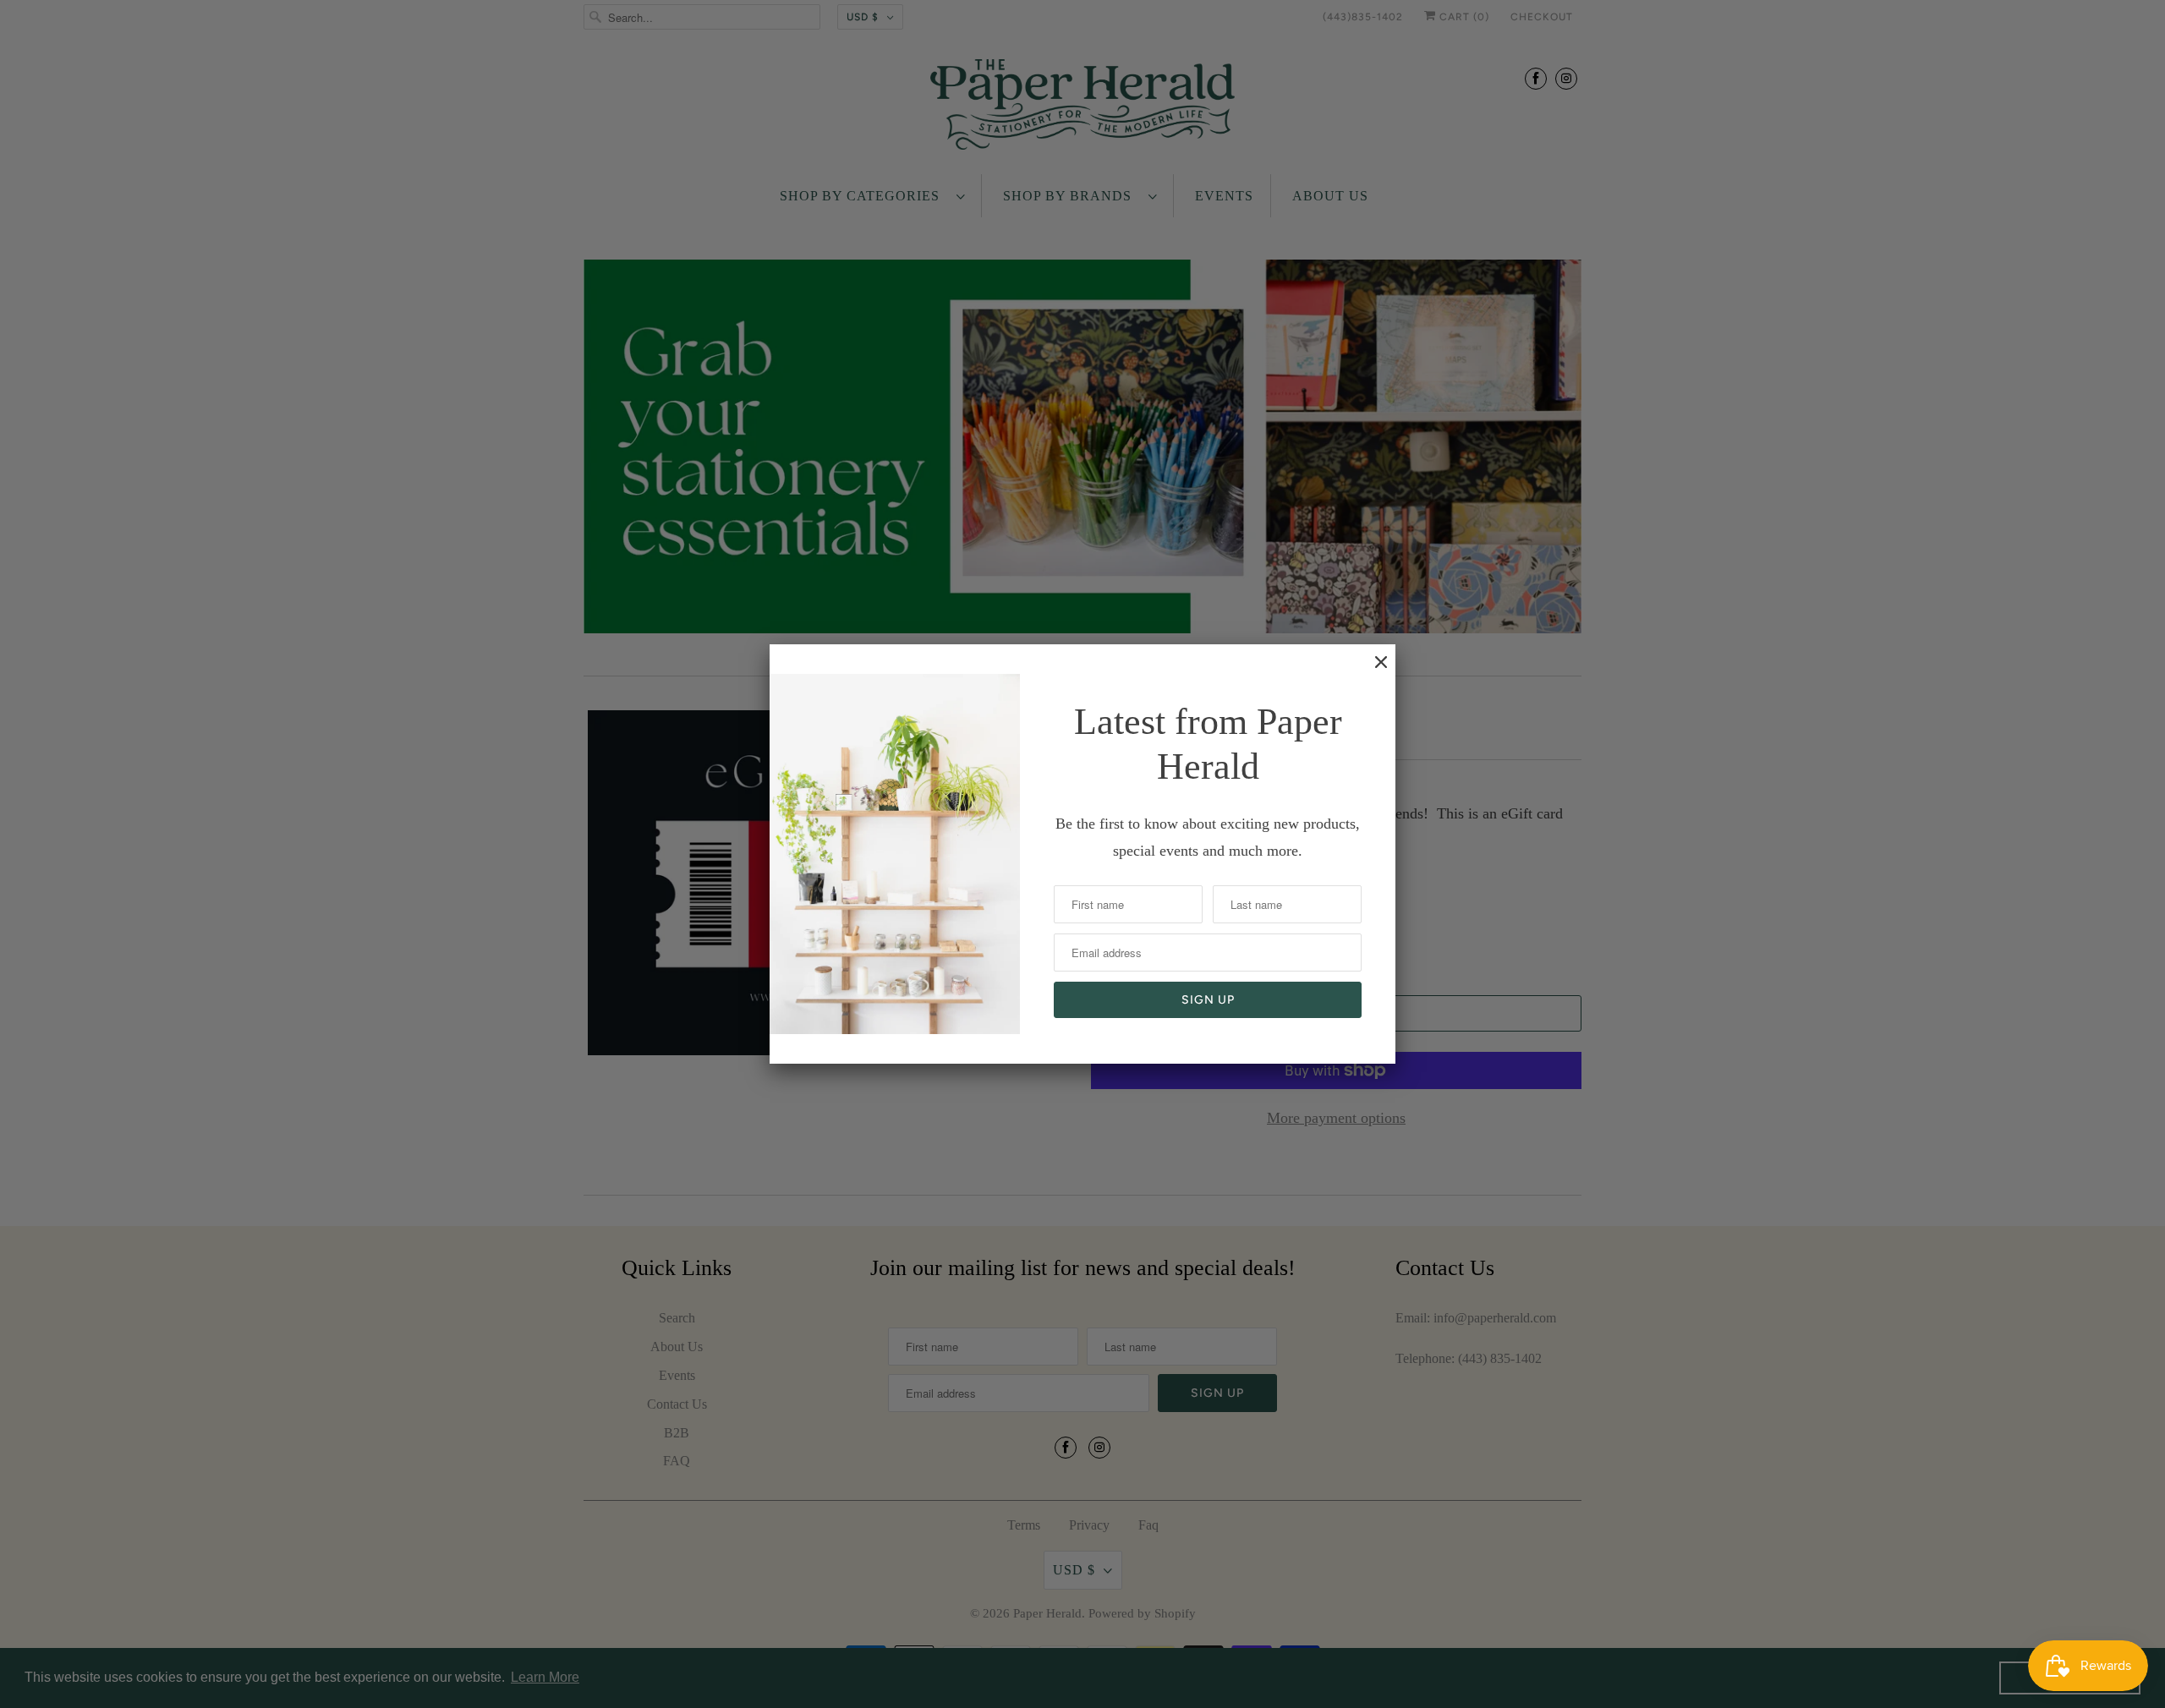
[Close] (1373, 671)
